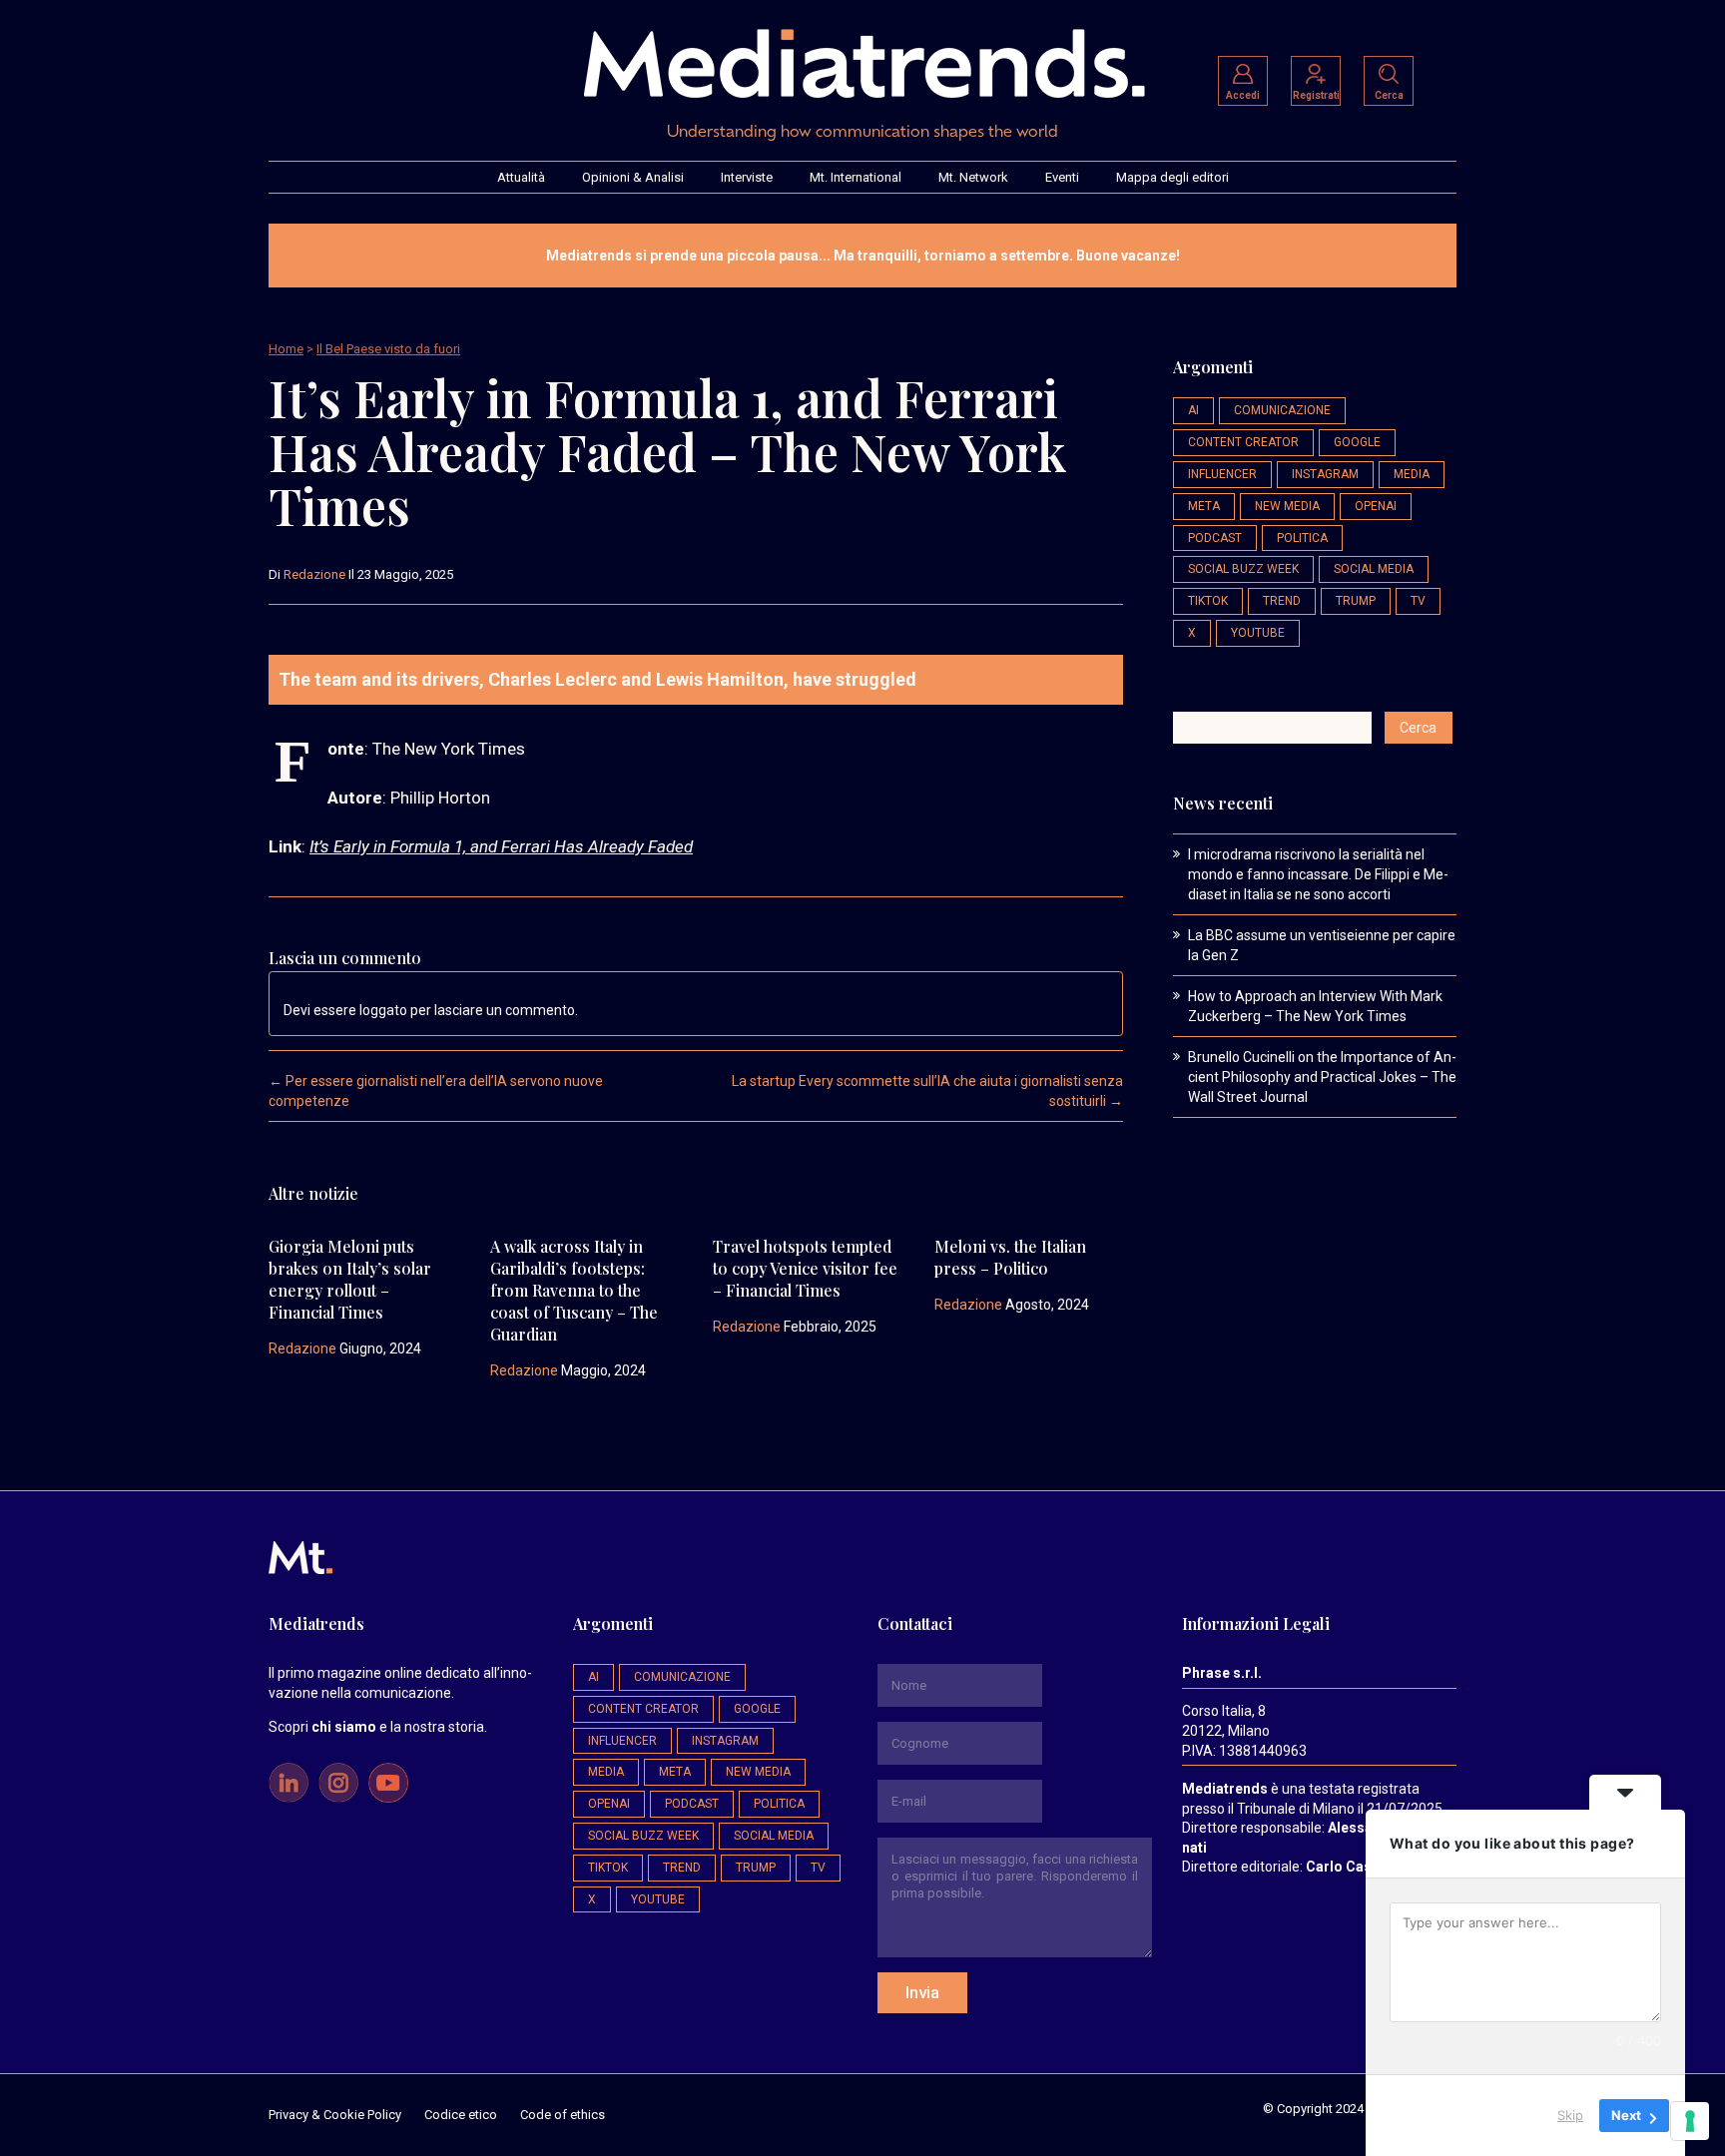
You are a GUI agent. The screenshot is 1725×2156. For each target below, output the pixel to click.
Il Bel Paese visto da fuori (388, 349)
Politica (1302, 538)
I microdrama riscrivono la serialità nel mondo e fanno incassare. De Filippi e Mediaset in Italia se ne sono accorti (1318, 874)
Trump (1356, 601)
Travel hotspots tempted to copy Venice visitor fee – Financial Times (805, 1268)
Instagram (1325, 474)
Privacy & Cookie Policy (335, 2115)
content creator (1243, 442)
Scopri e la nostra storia (376, 1727)
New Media (1287, 506)
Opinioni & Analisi (633, 177)
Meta (1204, 506)
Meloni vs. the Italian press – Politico (1010, 1257)
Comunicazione (1282, 410)
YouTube (1258, 633)
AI (1193, 410)
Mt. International (856, 177)
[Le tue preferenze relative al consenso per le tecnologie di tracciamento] (1690, 2121)
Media (1412, 474)
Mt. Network (973, 177)
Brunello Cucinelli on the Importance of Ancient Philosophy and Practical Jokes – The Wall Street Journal (1322, 1077)
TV (1418, 601)
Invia (922, 1992)
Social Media (1374, 569)
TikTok (1208, 601)
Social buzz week (1243, 569)
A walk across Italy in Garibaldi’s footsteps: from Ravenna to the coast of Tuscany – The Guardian (574, 1290)
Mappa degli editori (1172, 177)
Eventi (1062, 177)
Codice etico (461, 2115)
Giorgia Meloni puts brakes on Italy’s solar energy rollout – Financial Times (350, 1279)
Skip (1570, 2115)
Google (1357, 442)
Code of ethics (563, 2115)
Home (286, 349)
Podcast (1215, 538)
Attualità (521, 177)
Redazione (314, 574)
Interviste (747, 177)
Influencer (1222, 474)
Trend (1282, 601)
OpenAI (1376, 506)
